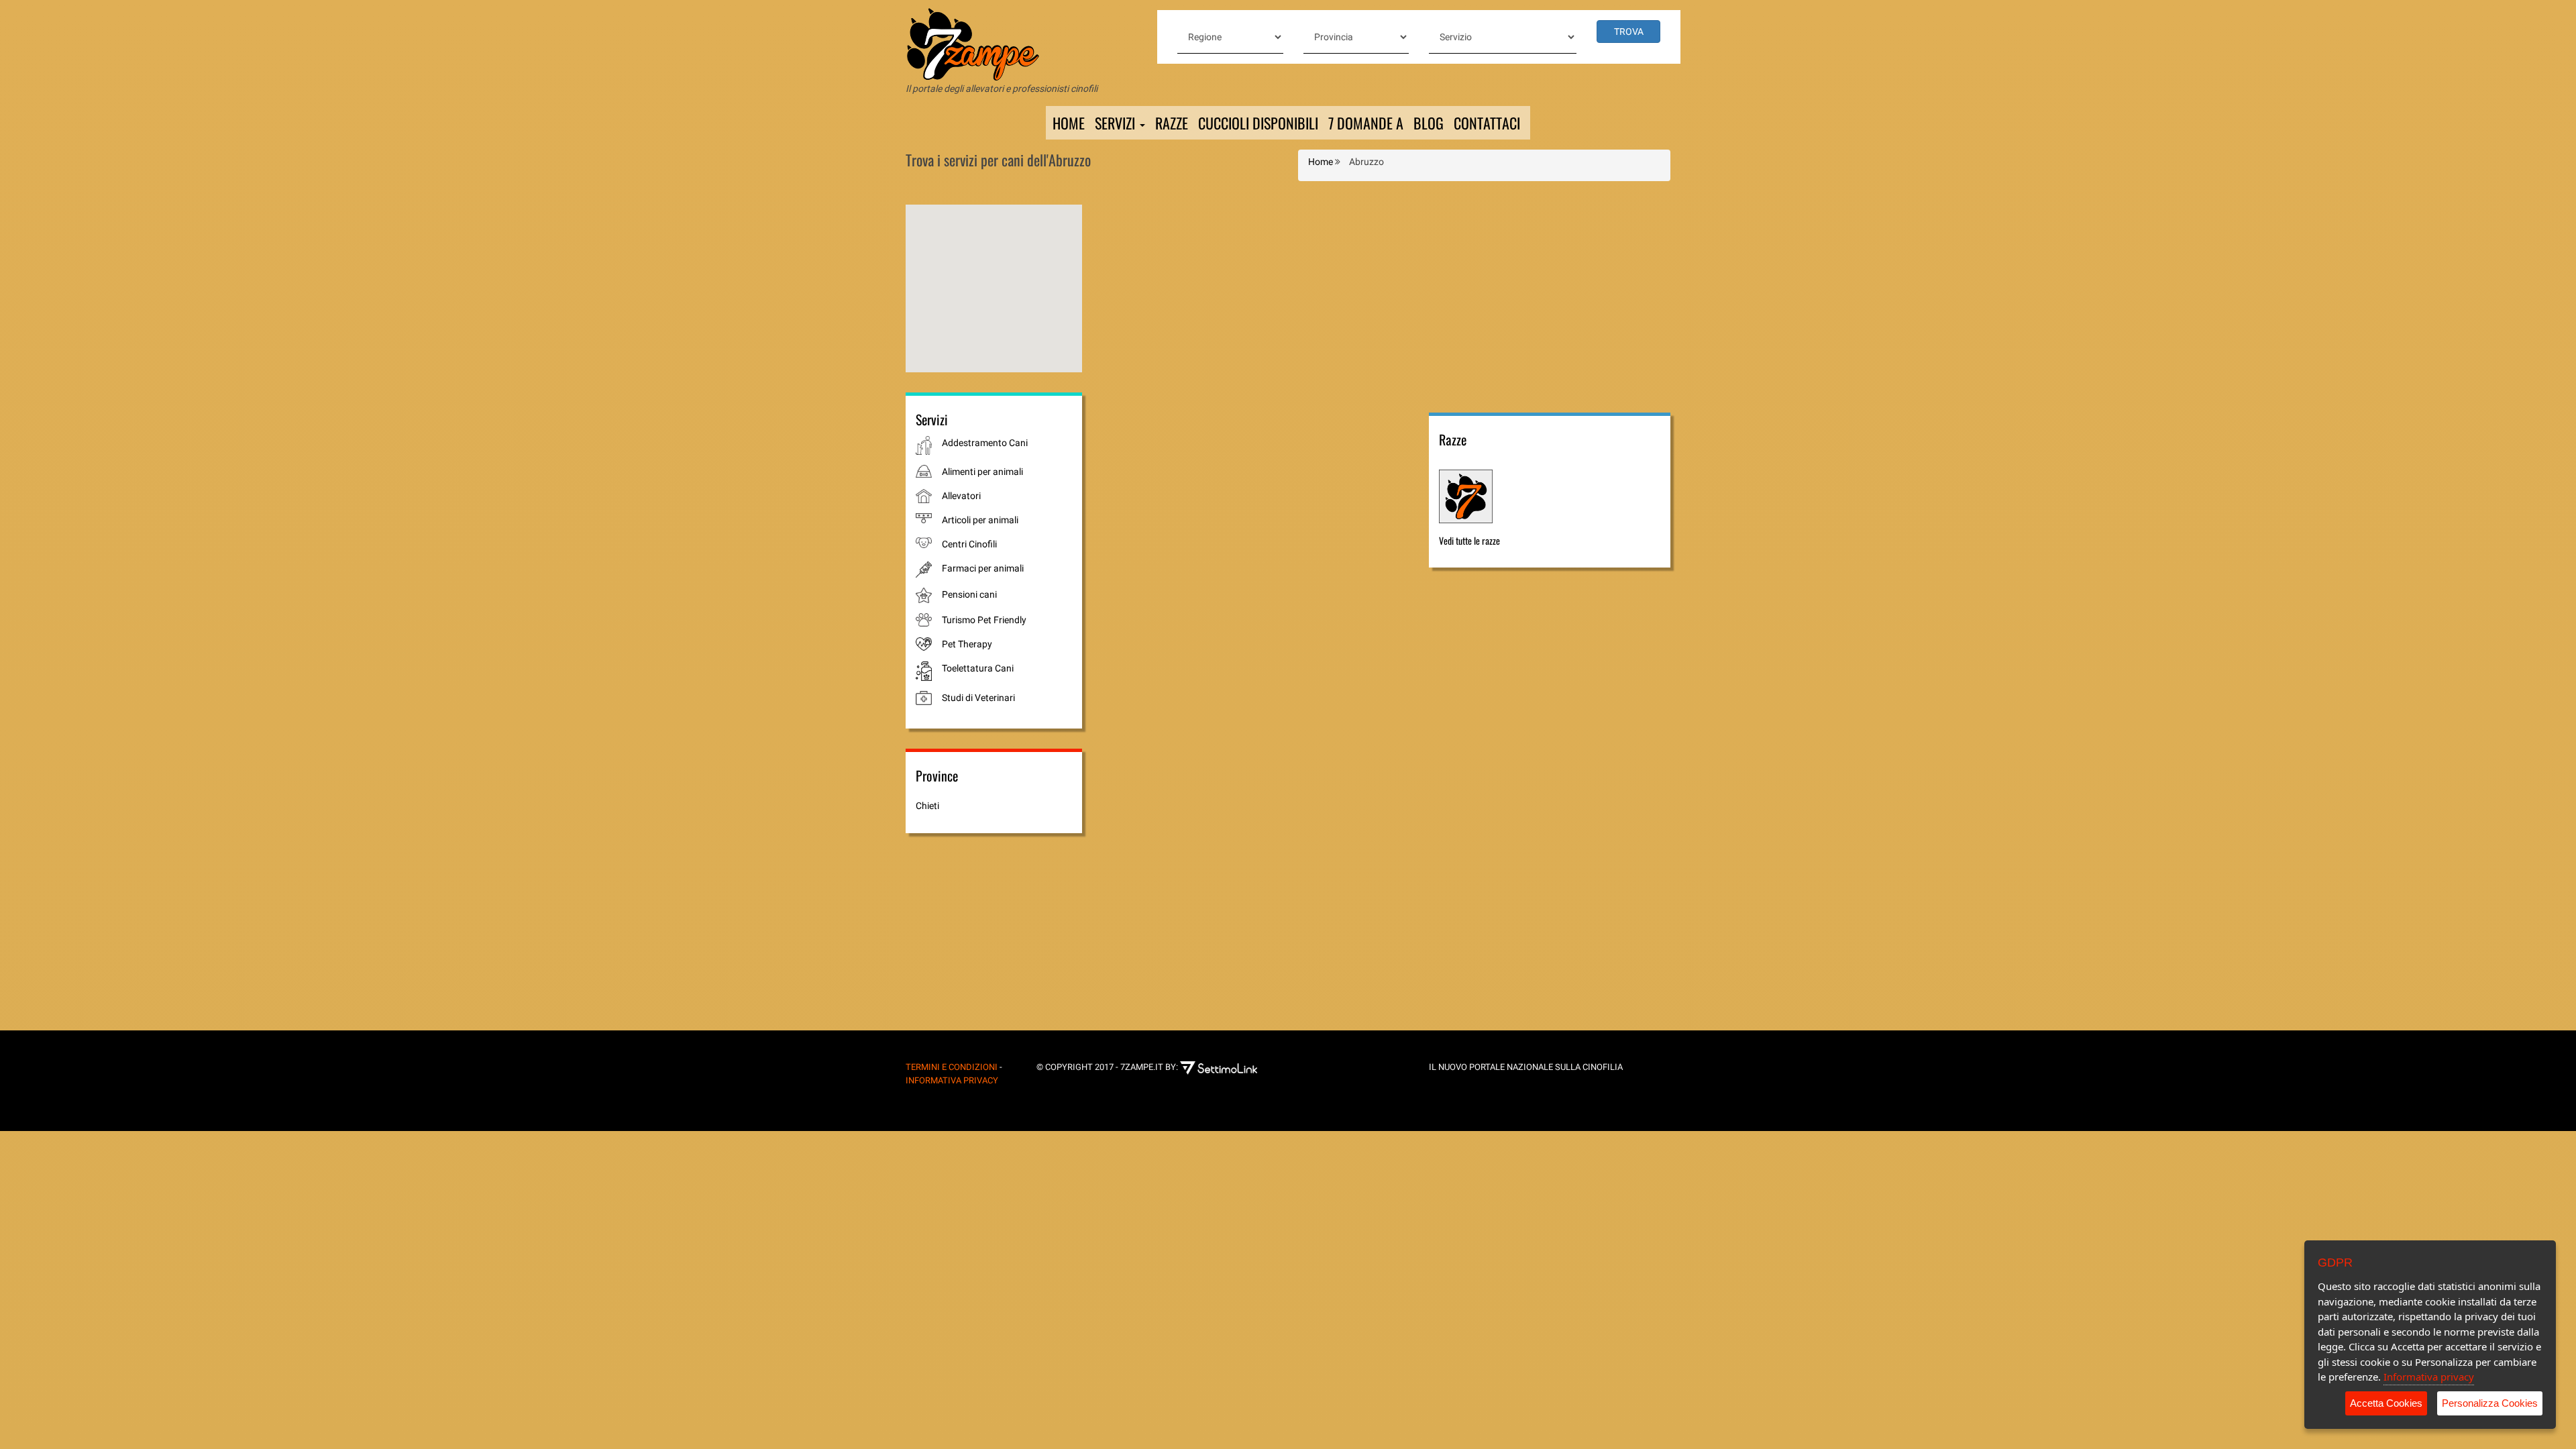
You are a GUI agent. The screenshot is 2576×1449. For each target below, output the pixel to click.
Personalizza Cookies (2490, 1403)
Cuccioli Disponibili (1258, 123)
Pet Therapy (967, 644)
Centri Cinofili (969, 544)
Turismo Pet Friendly (984, 620)
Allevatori (961, 496)
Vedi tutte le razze (1469, 540)
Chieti (927, 806)
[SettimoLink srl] (1229, 1067)
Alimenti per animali (982, 472)
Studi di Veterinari (978, 698)
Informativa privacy (2429, 1377)
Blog (1429, 123)
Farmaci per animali (983, 568)
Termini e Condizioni (952, 1067)
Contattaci (1487, 123)
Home (1069, 123)
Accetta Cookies (2386, 1403)
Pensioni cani (969, 594)
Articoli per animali (980, 520)
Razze (1172, 123)
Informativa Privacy (952, 1080)
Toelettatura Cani (978, 668)
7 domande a (1366, 123)
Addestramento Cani (985, 443)
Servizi (1117, 123)
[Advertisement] (1550, 299)
